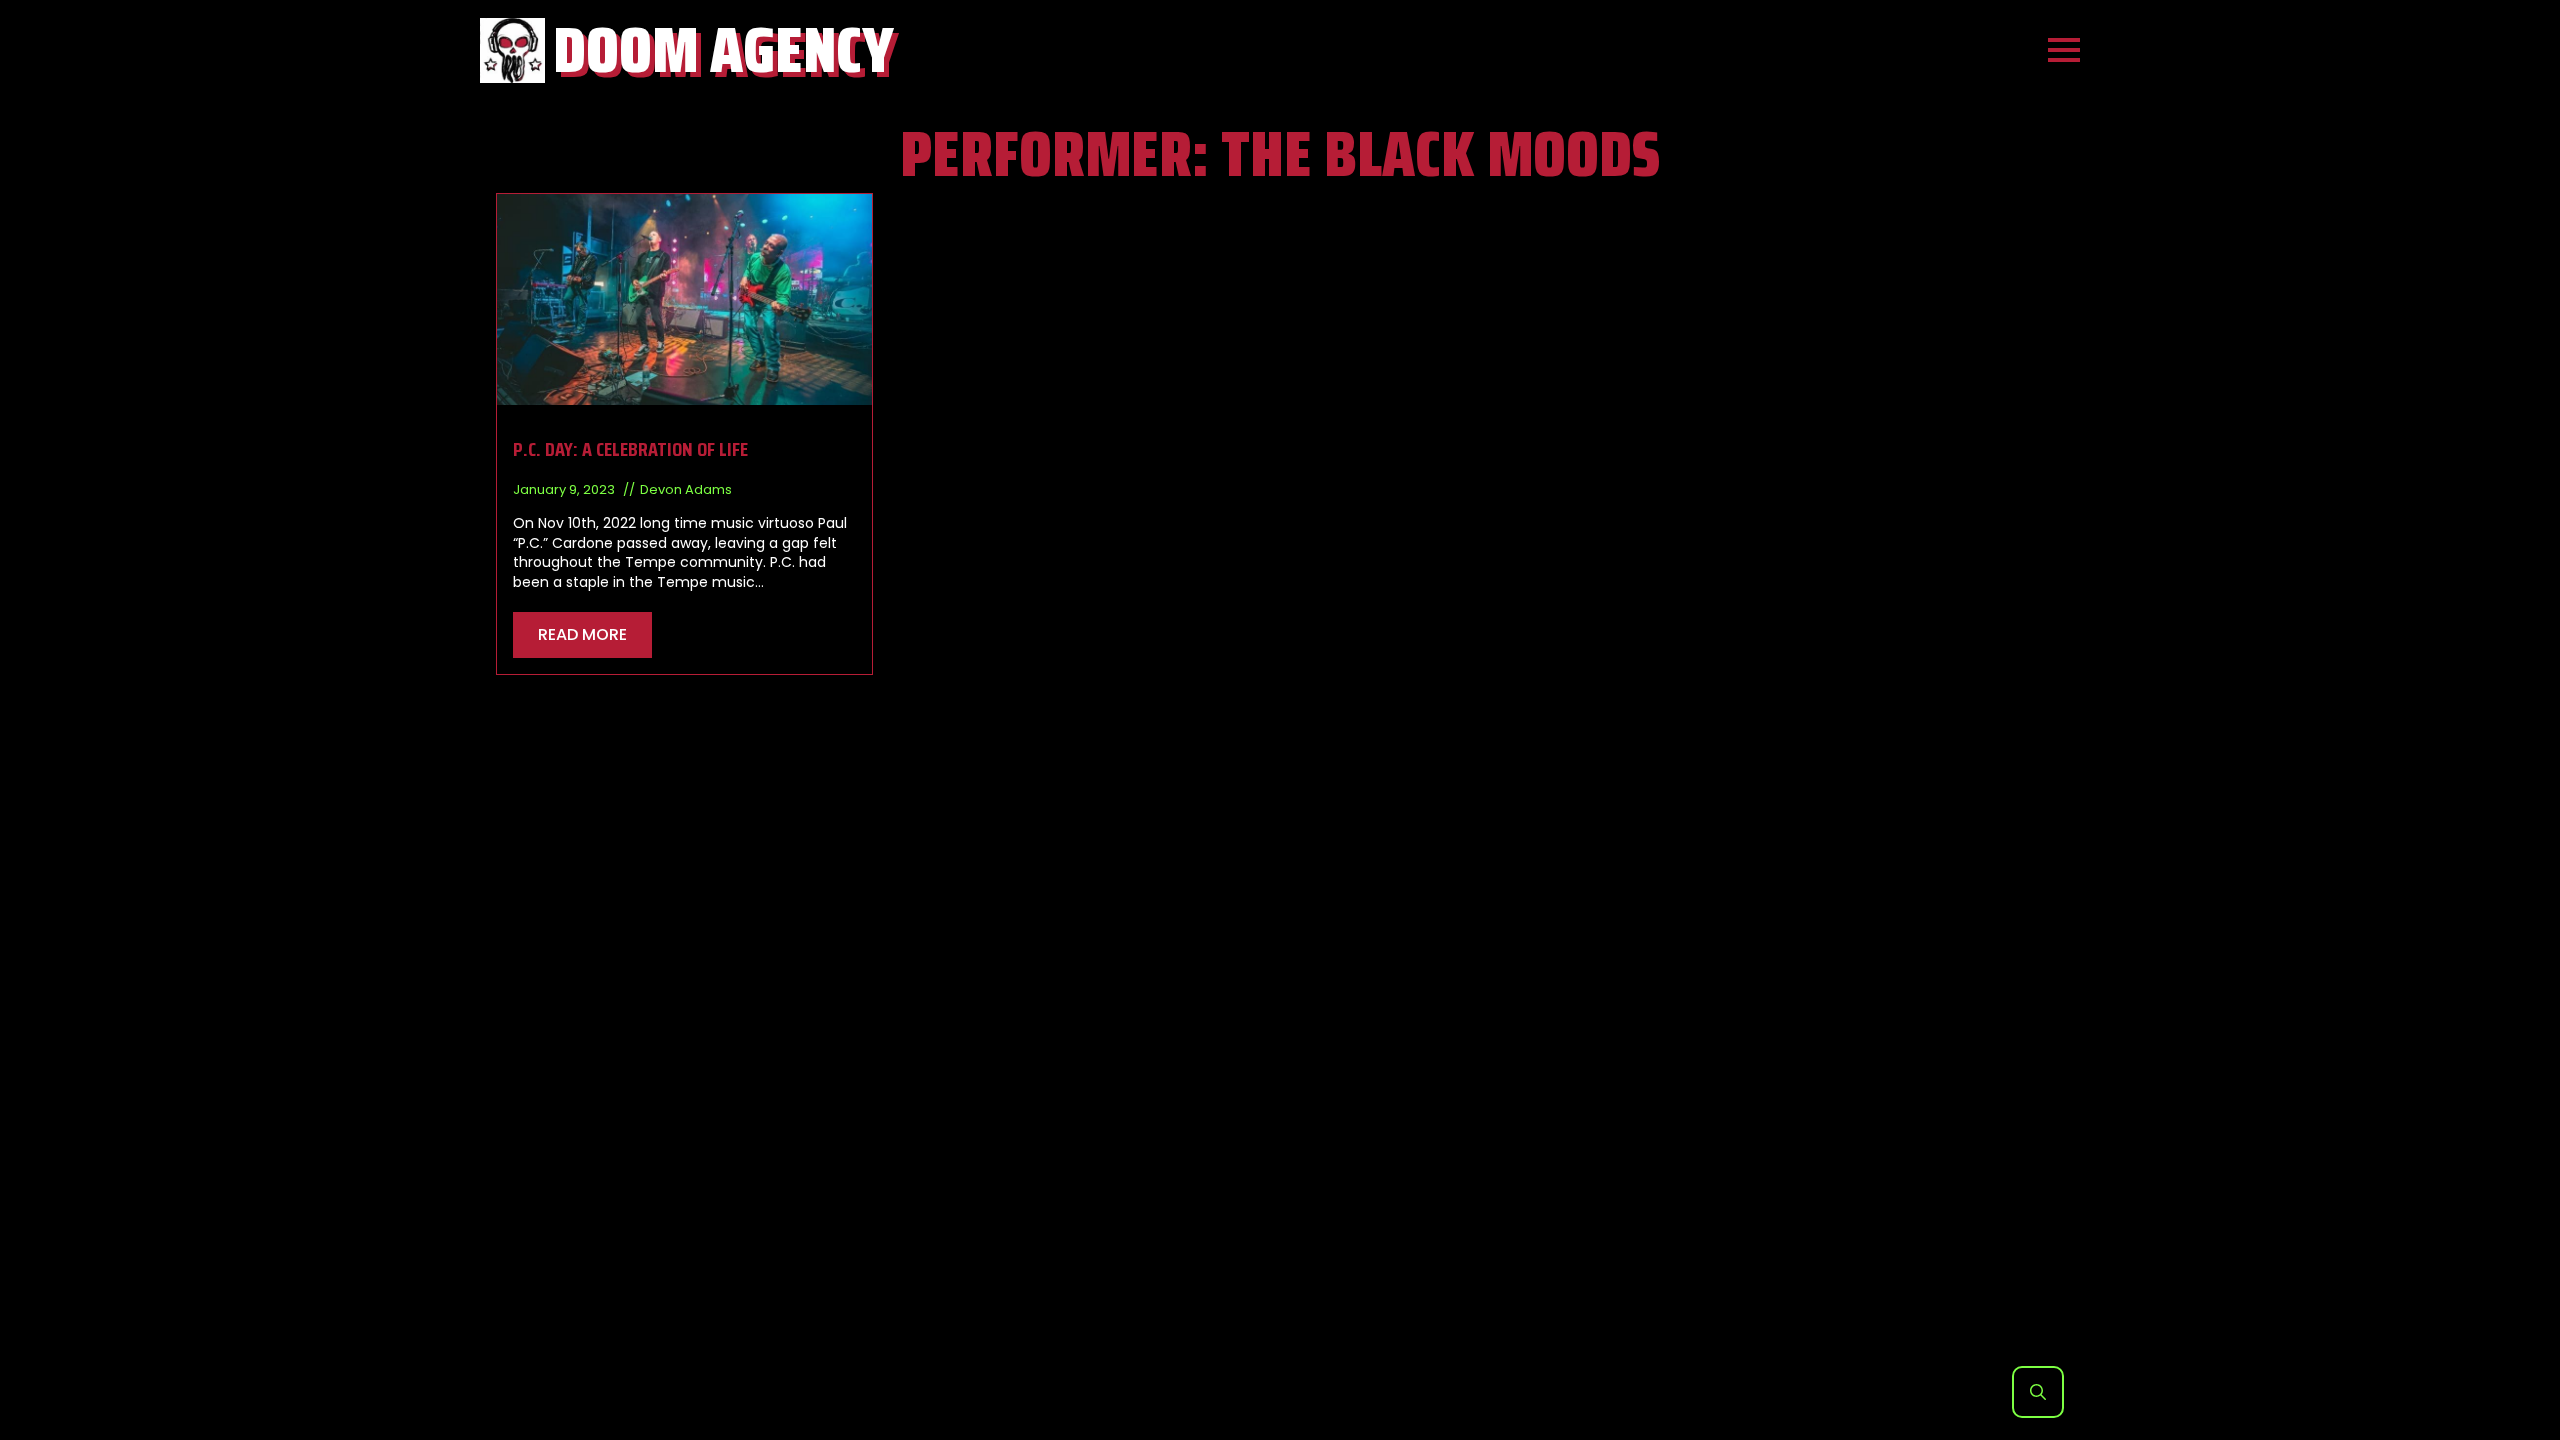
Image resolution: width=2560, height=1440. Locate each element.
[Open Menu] (2064, 50)
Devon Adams (686, 489)
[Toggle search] (2038, 1392)
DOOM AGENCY (723, 50)
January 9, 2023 (565, 489)
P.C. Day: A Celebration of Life (630, 449)
